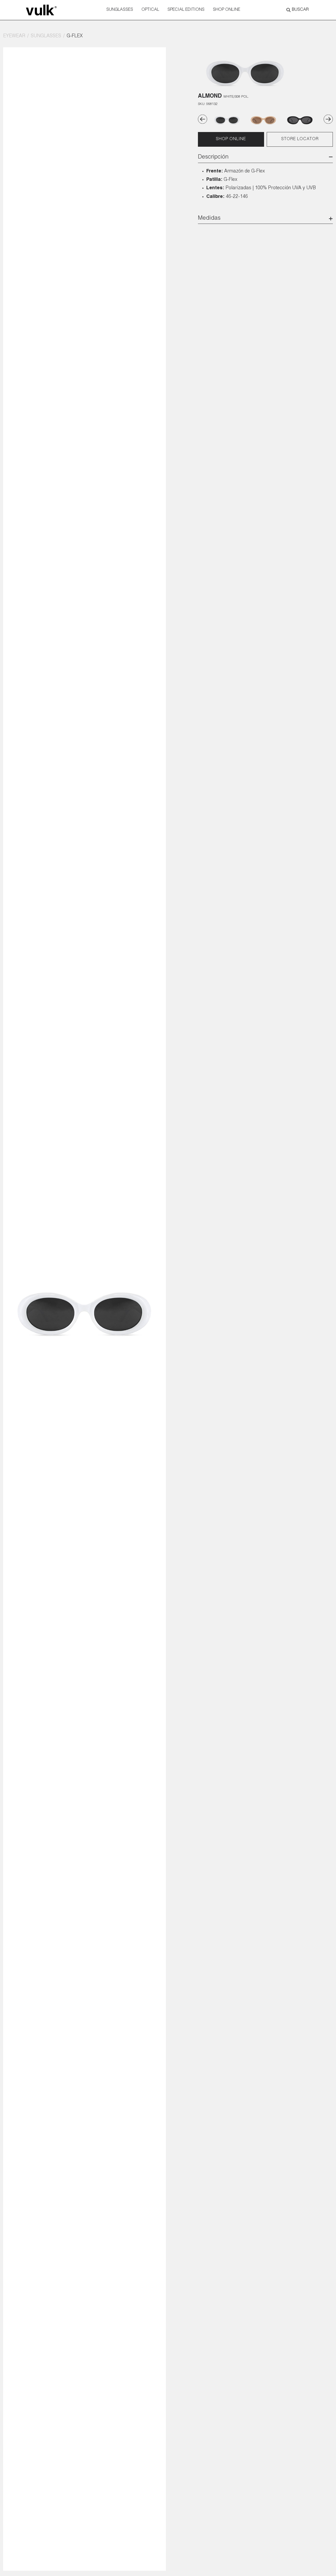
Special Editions (186, 10)
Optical (150, 10)
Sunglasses (120, 10)
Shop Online (227, 10)
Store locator (300, 139)
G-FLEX (75, 36)
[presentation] (203, 119)
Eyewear (14, 36)
